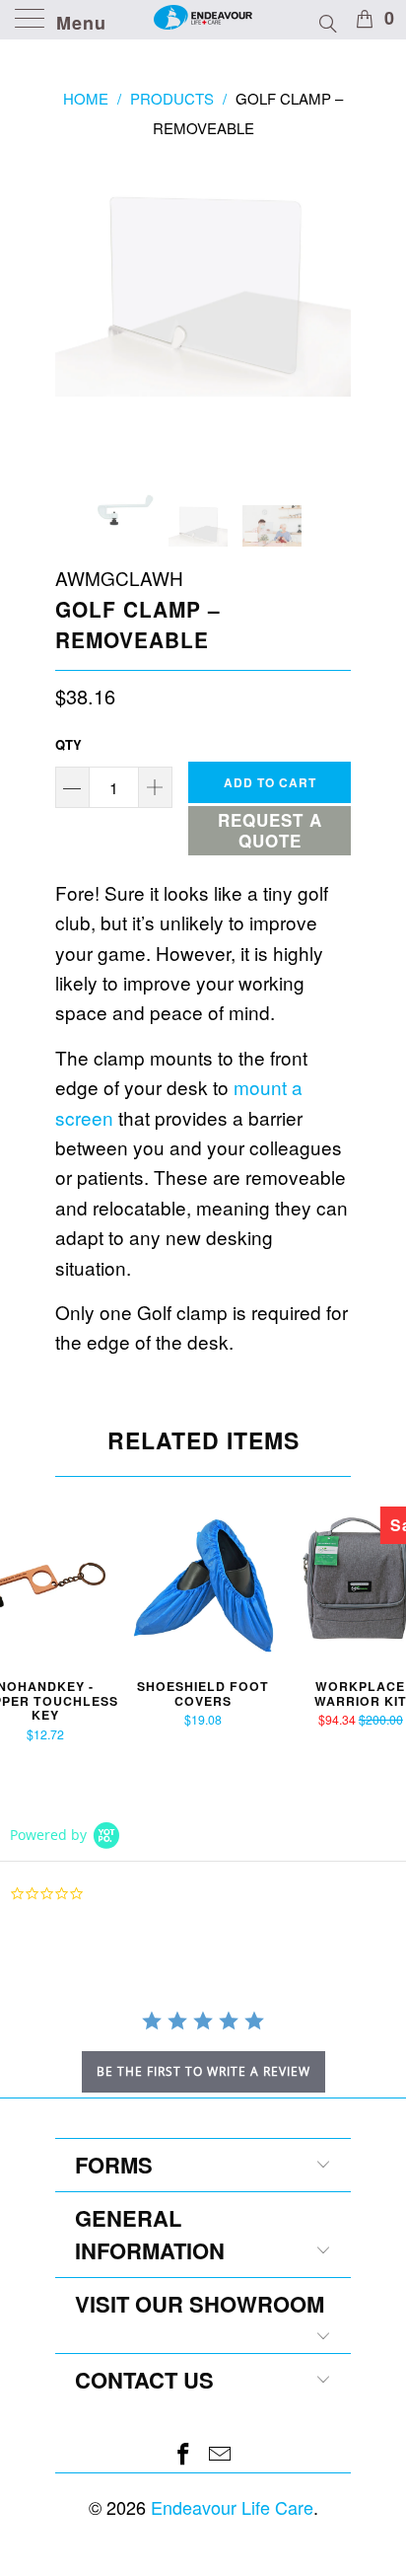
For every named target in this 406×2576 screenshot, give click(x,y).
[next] (332, 308)
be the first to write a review (203, 2071)
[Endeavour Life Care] (203, 20)
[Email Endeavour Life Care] (221, 2454)
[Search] (327, 21)
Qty (68, 744)
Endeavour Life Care (232, 2507)
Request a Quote (270, 830)
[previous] (74, 308)
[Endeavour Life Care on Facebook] (184, 2454)
